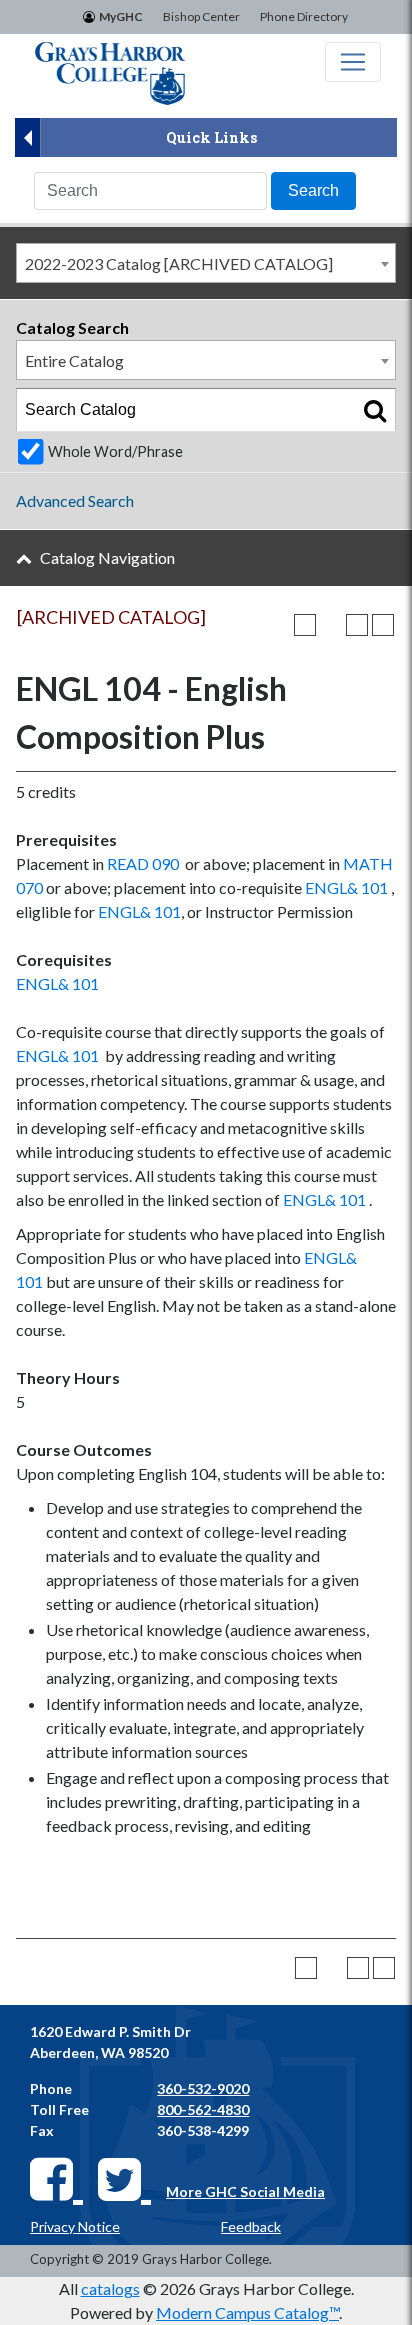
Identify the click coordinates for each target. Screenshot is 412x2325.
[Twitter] (124, 2178)
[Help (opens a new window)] (383, 625)
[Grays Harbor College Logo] (110, 73)
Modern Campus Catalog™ (247, 2312)
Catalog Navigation (107, 557)
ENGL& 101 (346, 887)
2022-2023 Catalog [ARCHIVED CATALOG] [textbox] (179, 263)
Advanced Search (75, 500)
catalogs (110, 2288)
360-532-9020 (203, 2088)
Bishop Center (201, 16)
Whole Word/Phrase (115, 451)
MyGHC (121, 16)
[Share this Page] (331, 625)
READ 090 (143, 863)
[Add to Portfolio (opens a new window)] (305, 625)
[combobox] (206, 263)
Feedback (251, 2226)
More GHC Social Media (245, 2191)
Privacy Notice (75, 2226)
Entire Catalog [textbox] (74, 360)
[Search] (375, 410)
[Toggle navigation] (353, 62)
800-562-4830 (203, 2109)
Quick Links (211, 137)
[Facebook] (56, 2178)
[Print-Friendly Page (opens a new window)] (357, 625)
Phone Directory (304, 16)
